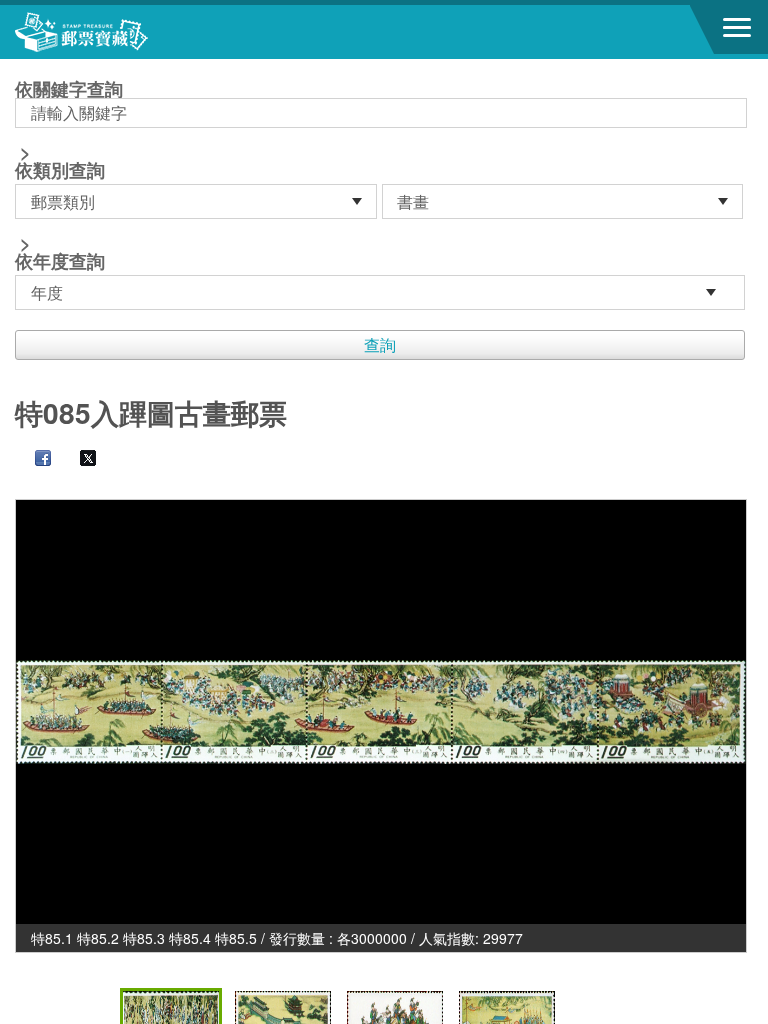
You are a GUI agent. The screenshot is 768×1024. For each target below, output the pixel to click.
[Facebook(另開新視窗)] (33, 460)
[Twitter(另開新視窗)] (78, 460)
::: (21, 67)
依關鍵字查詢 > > (69, 177)
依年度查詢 (60, 261)
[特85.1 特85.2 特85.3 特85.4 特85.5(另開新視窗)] (381, 712)
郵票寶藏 (125, 32)
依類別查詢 (60, 170)
